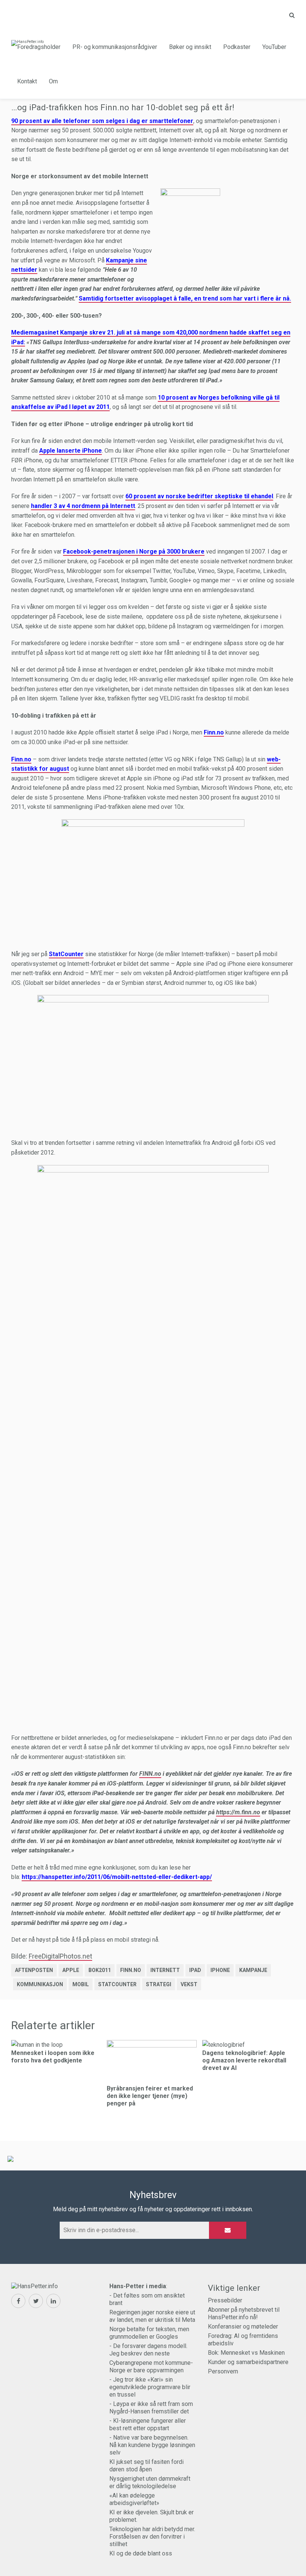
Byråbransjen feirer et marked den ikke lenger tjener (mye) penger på (150, 2096)
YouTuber (274, 47)
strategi (159, 1984)
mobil (81, 1984)
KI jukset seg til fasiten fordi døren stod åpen (146, 2466)
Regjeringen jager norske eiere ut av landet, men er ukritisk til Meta (152, 2316)
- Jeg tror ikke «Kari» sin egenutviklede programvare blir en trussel (150, 2387)
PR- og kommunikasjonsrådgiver (115, 47)
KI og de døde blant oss (141, 2553)
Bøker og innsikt (190, 47)
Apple (71, 1970)
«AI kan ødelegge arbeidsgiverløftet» (134, 2499)
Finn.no (131, 1970)
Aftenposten (34, 1970)
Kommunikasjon (40, 1984)
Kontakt (27, 81)
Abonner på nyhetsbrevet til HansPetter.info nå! (244, 2313)
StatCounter (117, 1984)
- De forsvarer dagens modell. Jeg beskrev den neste (148, 2350)
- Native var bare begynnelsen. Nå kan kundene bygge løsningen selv (152, 2445)
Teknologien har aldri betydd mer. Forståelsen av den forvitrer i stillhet (152, 2537)
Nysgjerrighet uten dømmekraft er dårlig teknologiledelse (150, 2482)
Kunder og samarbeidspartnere (248, 2362)
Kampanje (253, 1970)
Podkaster (237, 47)
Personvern (223, 2371)
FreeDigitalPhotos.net (60, 1956)
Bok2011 (100, 1970)
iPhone (220, 1970)
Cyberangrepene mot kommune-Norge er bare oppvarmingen (151, 2367)
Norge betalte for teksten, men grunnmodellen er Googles (149, 2333)
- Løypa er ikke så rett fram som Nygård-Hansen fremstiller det (151, 2408)
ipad (195, 1970)
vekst (189, 1984)
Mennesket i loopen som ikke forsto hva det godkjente (53, 2057)
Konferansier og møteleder (243, 2327)
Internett (165, 1970)
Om (53, 81)
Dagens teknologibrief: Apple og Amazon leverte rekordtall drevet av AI (244, 2060)
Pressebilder (225, 2300)
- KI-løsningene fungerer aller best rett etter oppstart (148, 2424)
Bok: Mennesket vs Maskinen (246, 2353)
